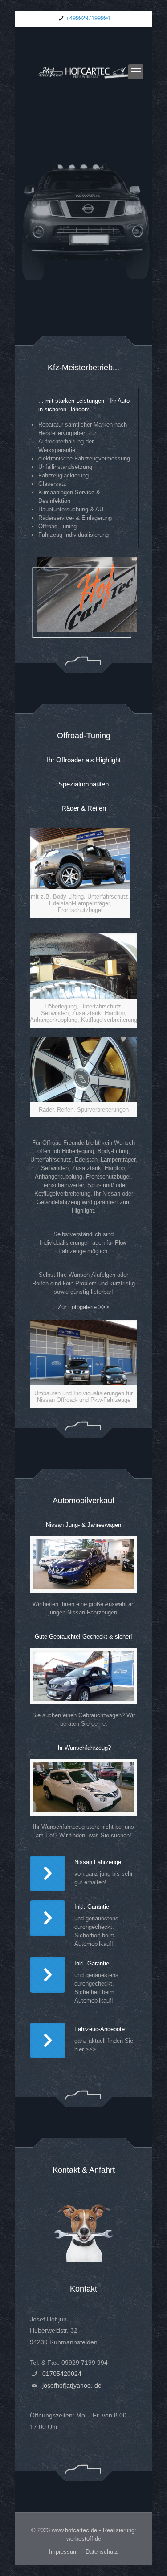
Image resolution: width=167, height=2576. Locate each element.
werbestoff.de (84, 2539)
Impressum (63, 2552)
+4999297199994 (88, 18)
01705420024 (62, 2374)
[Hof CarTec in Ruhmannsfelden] (84, 72)
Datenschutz (102, 2552)
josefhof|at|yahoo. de (72, 2385)
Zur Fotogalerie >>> (83, 1307)
